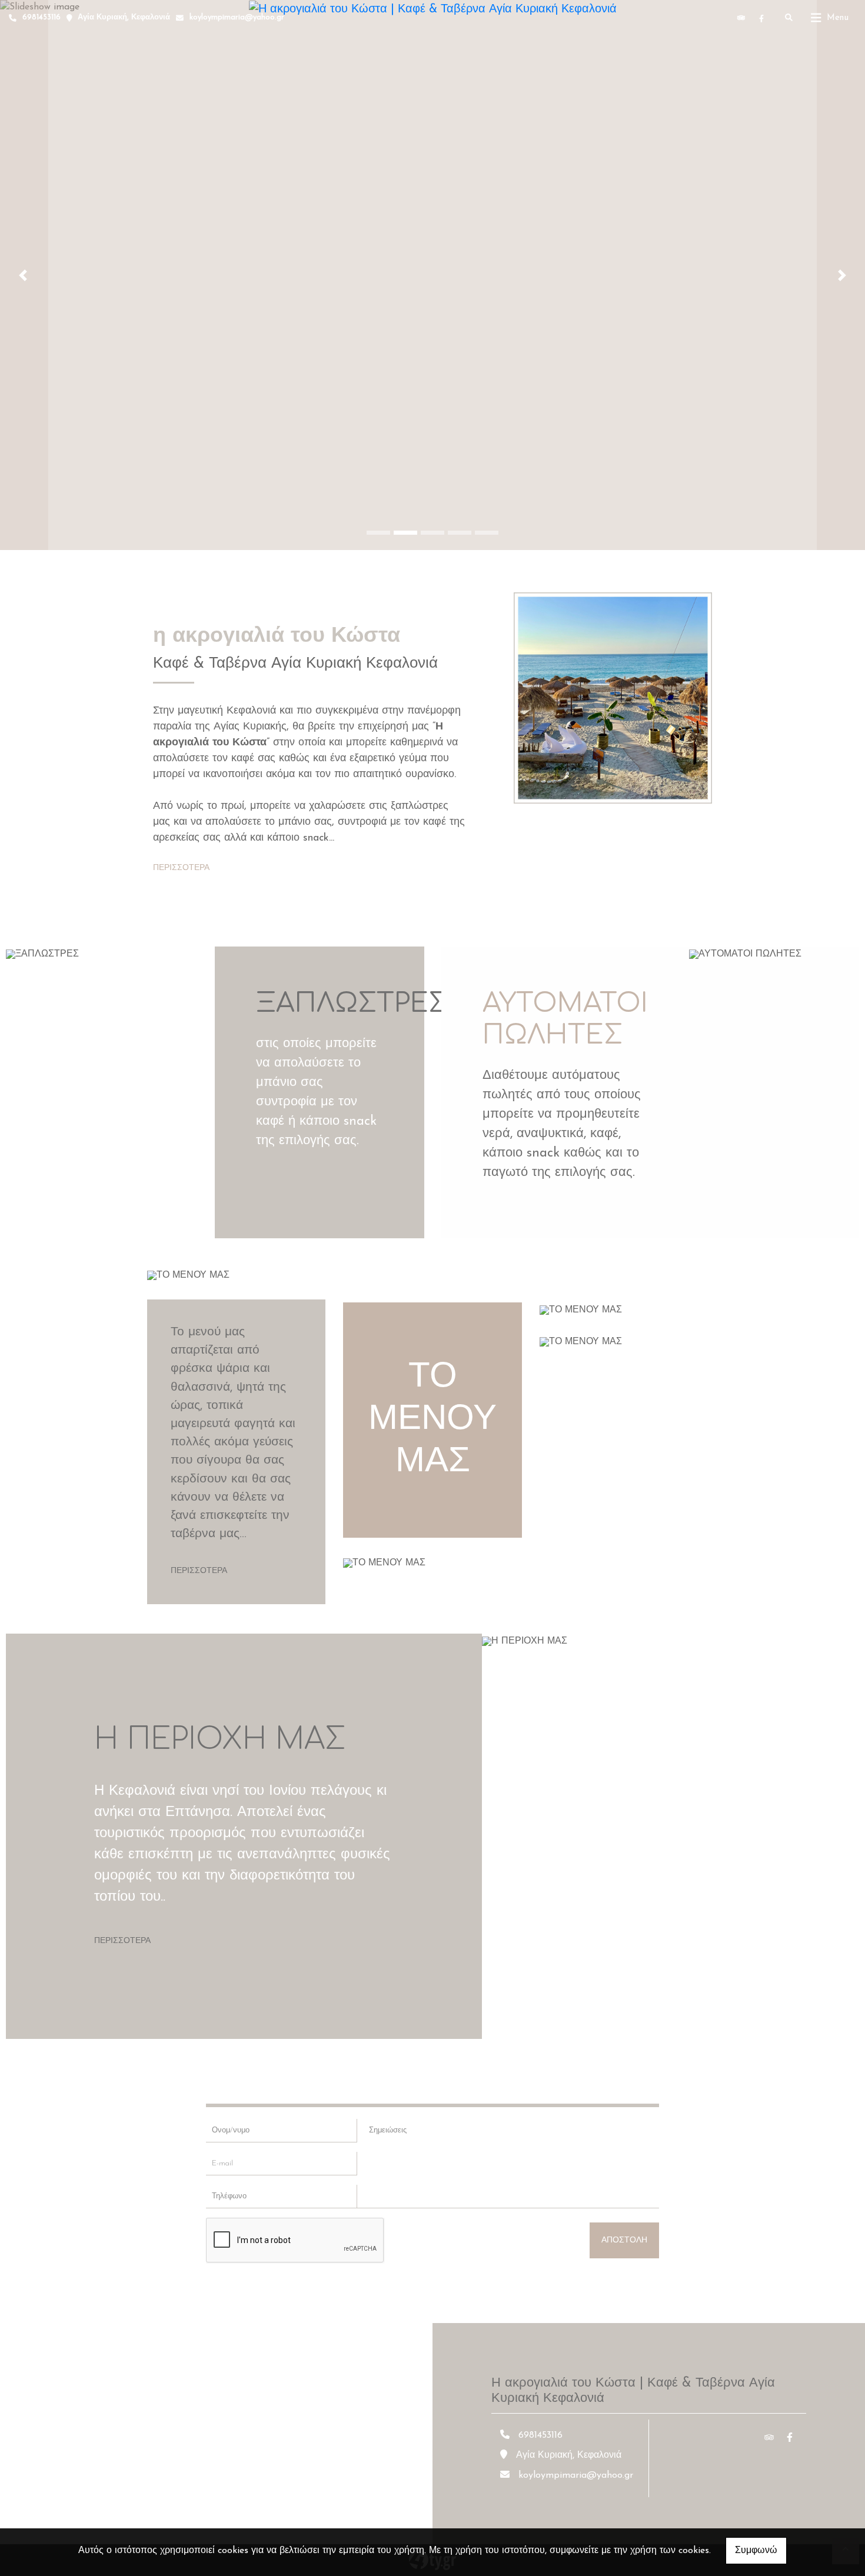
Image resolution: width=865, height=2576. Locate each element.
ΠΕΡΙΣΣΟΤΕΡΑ (181, 868)
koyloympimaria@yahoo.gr (237, 17)
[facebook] (761, 18)
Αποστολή (624, 2240)
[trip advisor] (741, 18)
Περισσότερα (199, 1571)
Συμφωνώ (756, 2551)
